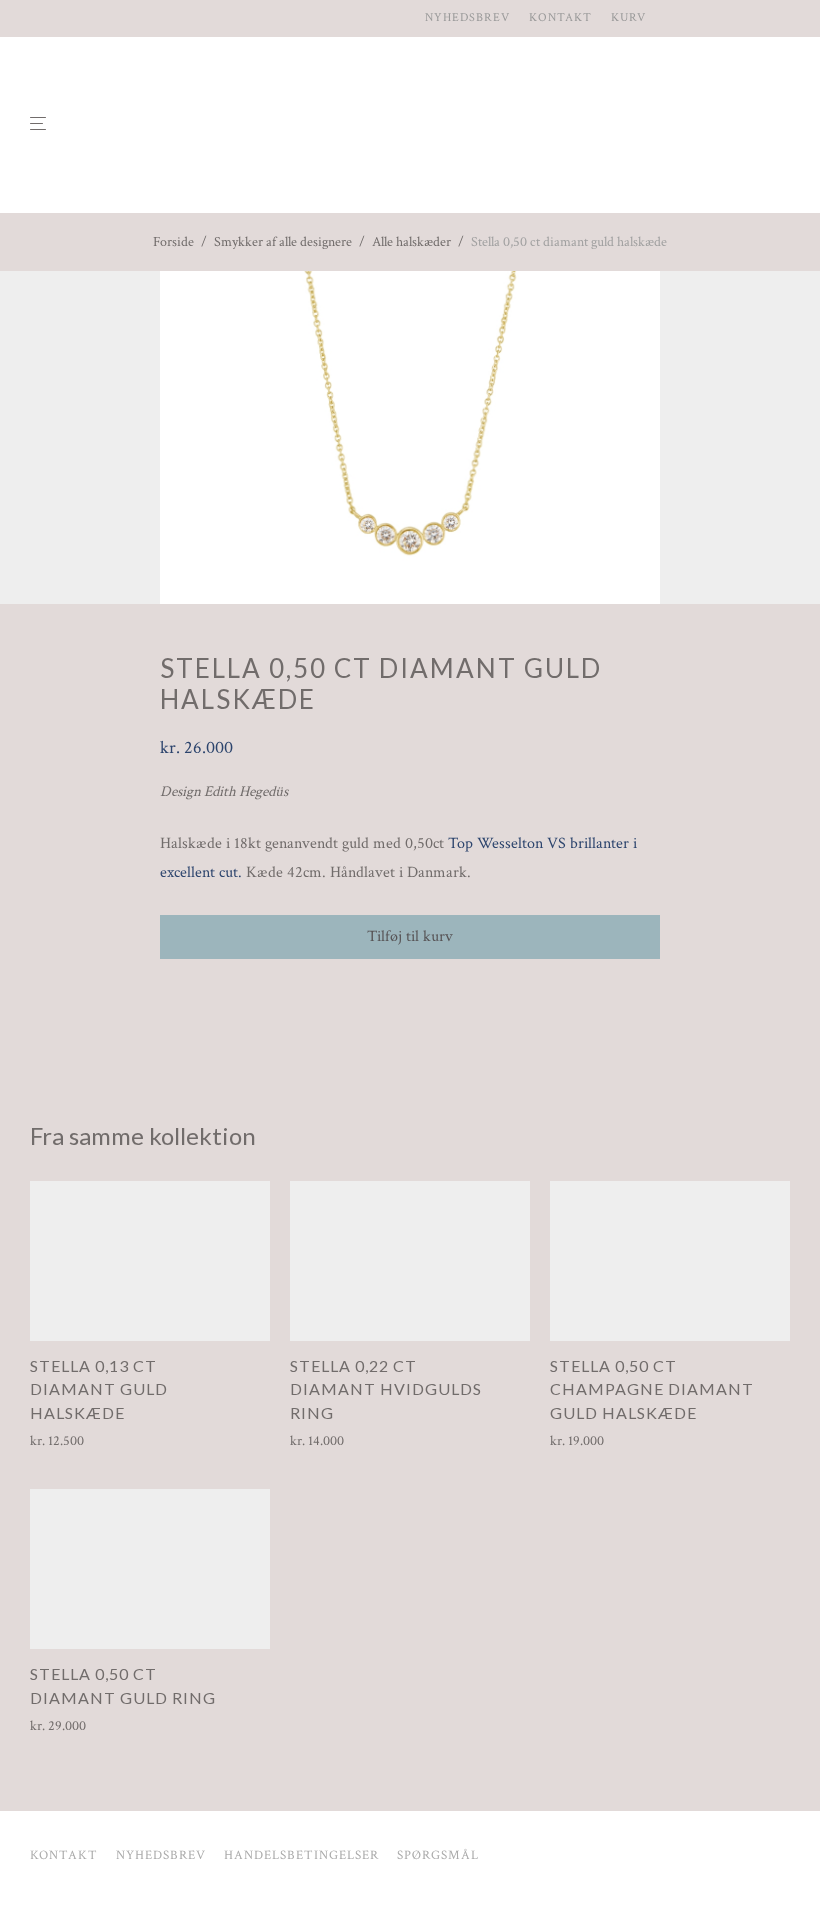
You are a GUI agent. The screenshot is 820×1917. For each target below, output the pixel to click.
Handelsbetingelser (301, 1855)
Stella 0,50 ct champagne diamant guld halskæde (652, 1389)
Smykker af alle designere (283, 242)
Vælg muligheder (330, 1441)
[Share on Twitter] (196, 995)
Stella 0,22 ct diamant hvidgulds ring (386, 1389)
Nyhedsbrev (467, 18)
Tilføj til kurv (410, 936)
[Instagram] (35, 17)
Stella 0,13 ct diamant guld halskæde (99, 1389)
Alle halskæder (411, 242)
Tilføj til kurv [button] (61, 1441)
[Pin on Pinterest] (225, 995)
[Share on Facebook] (167, 995)
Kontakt (560, 18)
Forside (173, 242)
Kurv (628, 18)
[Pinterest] (59, 17)
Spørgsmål (438, 1855)
